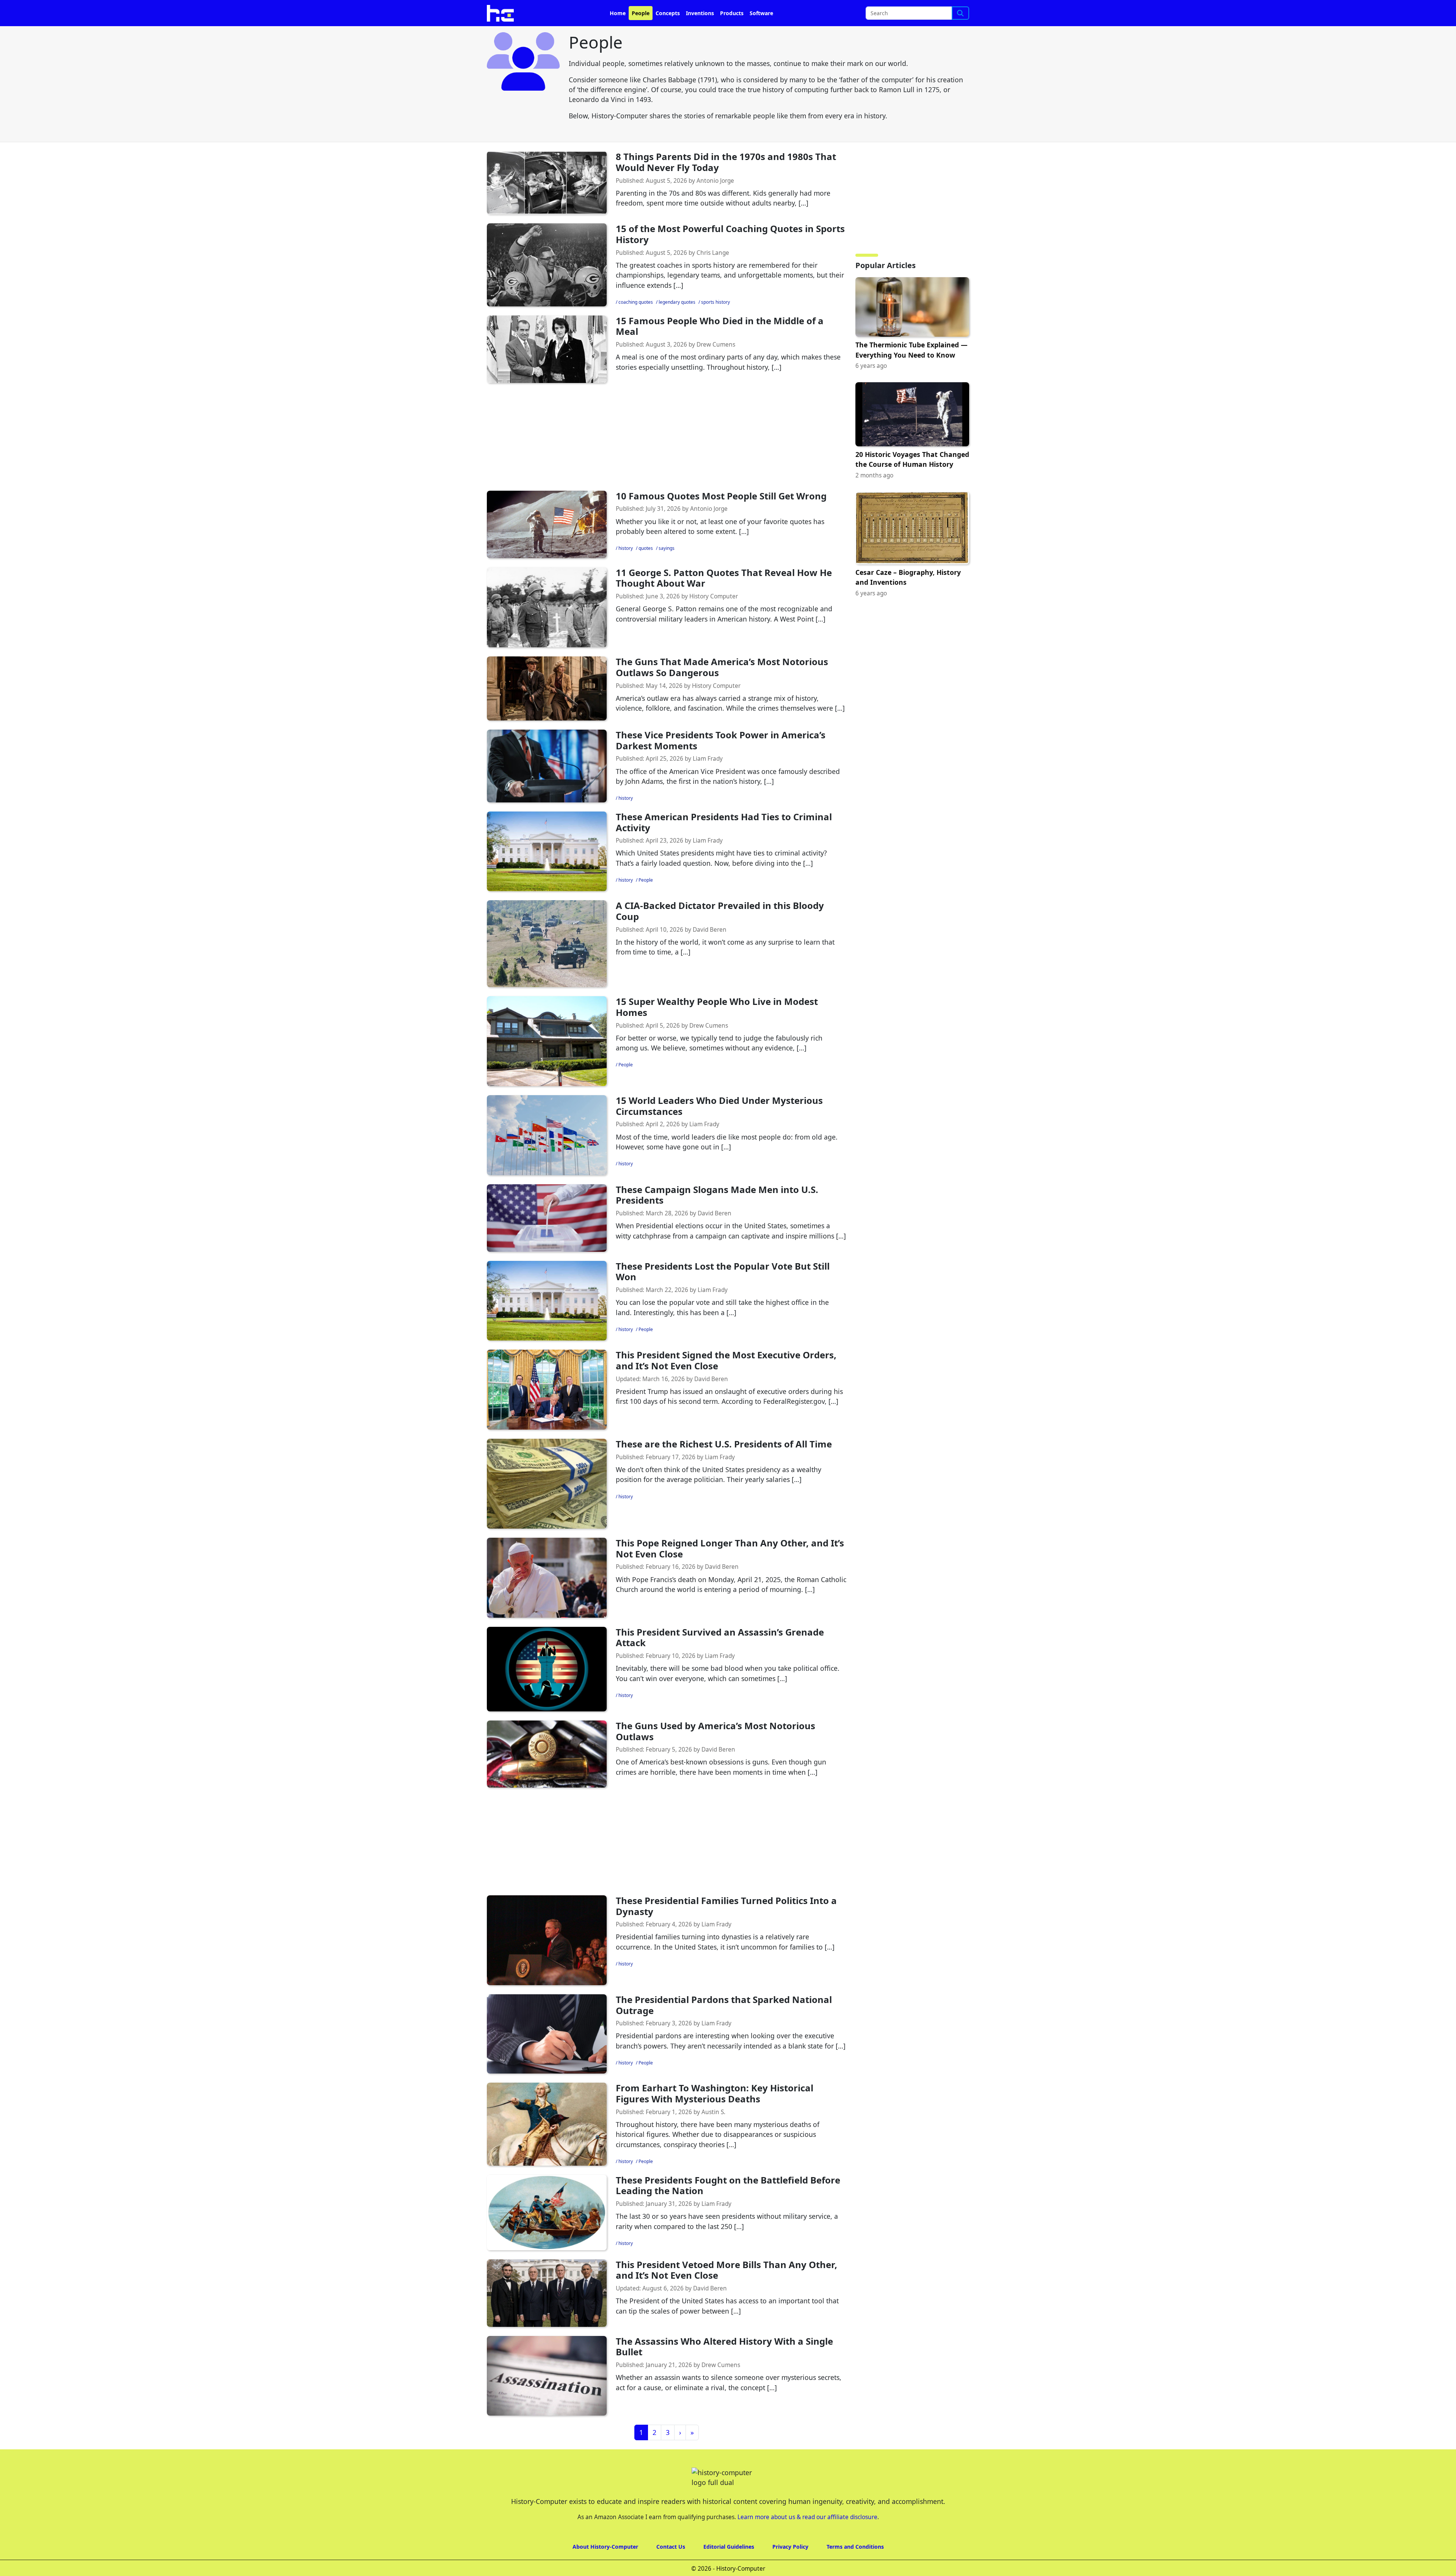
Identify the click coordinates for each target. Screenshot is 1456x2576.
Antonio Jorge (715, 202)
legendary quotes (677, 323)
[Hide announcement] (1449, 11)
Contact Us (671, 2568)
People (641, 34)
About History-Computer (605, 2568)
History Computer (714, 618)
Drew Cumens (716, 366)
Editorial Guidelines (729, 2568)
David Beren (710, 951)
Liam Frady (708, 780)
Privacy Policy (790, 2568)
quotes (646, 569)
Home (618, 34)
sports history (715, 323)
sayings (667, 569)
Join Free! (903, 12)
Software (761, 34)
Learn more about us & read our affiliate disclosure (807, 2538)
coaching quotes (636, 323)
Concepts (668, 34)
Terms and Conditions (855, 2568)
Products (732, 34)
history (626, 569)
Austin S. (713, 2133)
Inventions (700, 34)
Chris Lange (713, 274)
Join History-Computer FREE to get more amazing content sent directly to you (642, 12)
